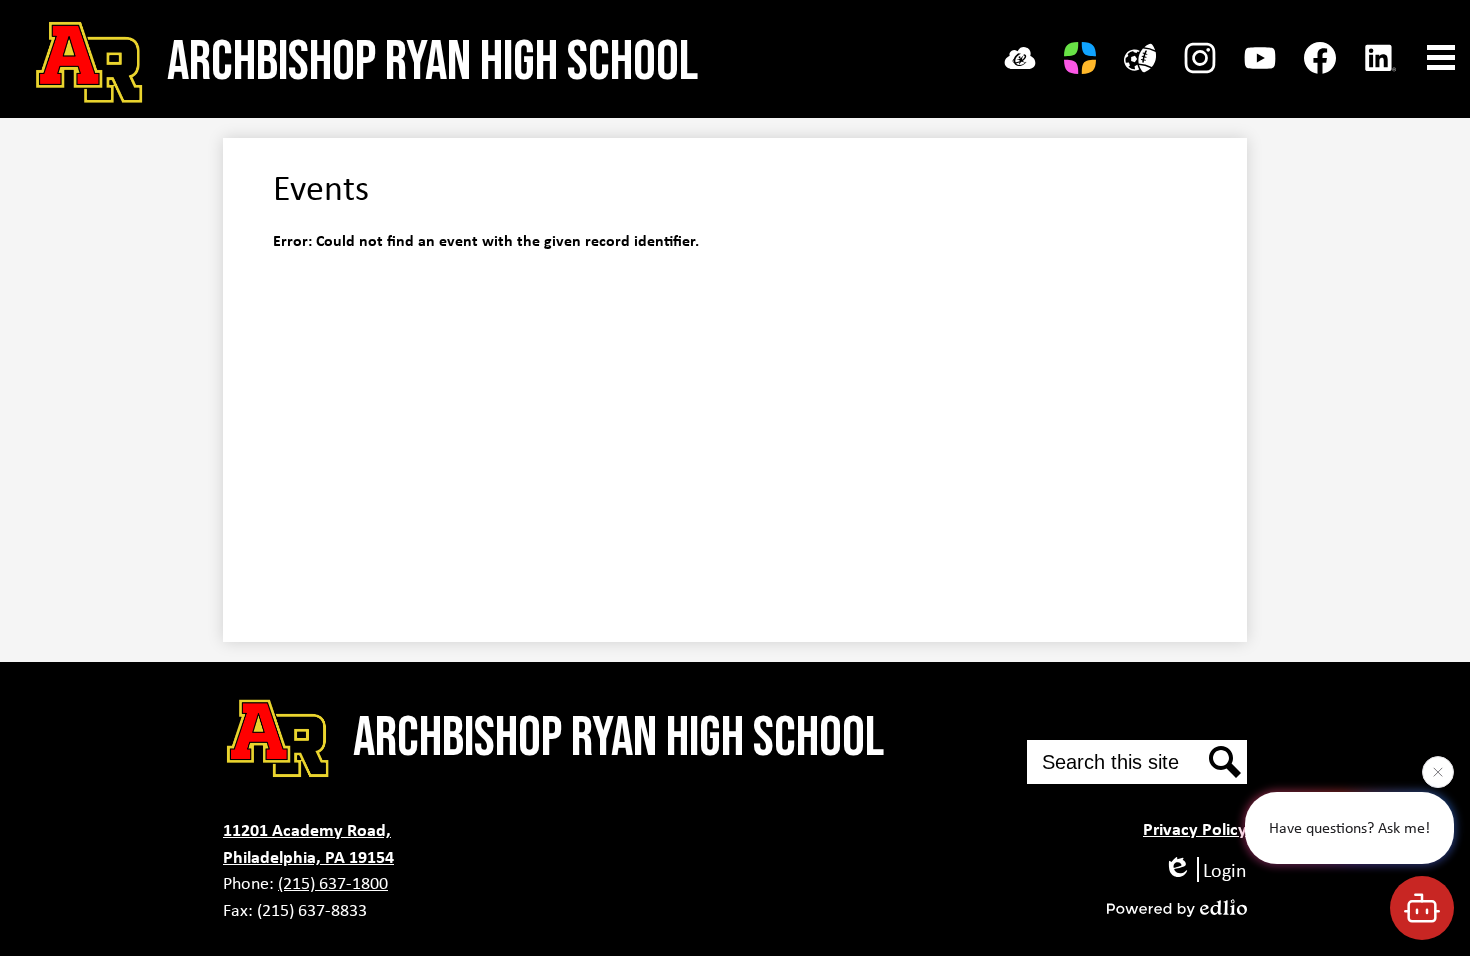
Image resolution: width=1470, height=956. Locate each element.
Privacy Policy (1195, 828)
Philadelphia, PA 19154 (308, 856)
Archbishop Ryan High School (432, 62)
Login (1225, 869)
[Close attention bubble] (1438, 771)
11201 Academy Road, (307, 829)
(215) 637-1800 (333, 883)
